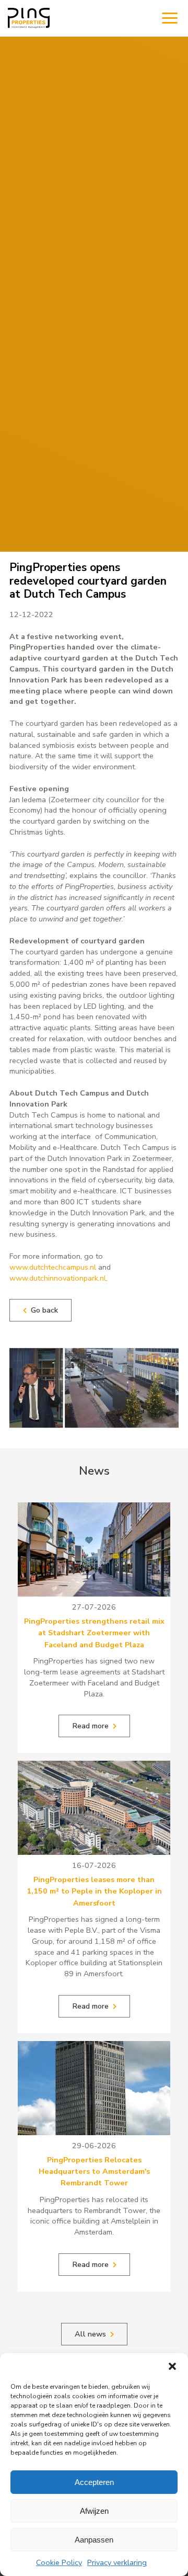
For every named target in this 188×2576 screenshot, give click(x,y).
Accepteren (94, 2482)
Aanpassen (94, 2540)
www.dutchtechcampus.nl (53, 1267)
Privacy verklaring (117, 2562)
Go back (44, 1310)
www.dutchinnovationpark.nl (58, 1278)
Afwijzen (94, 2511)
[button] (172, 2366)
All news (90, 2334)
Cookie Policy (59, 2562)
